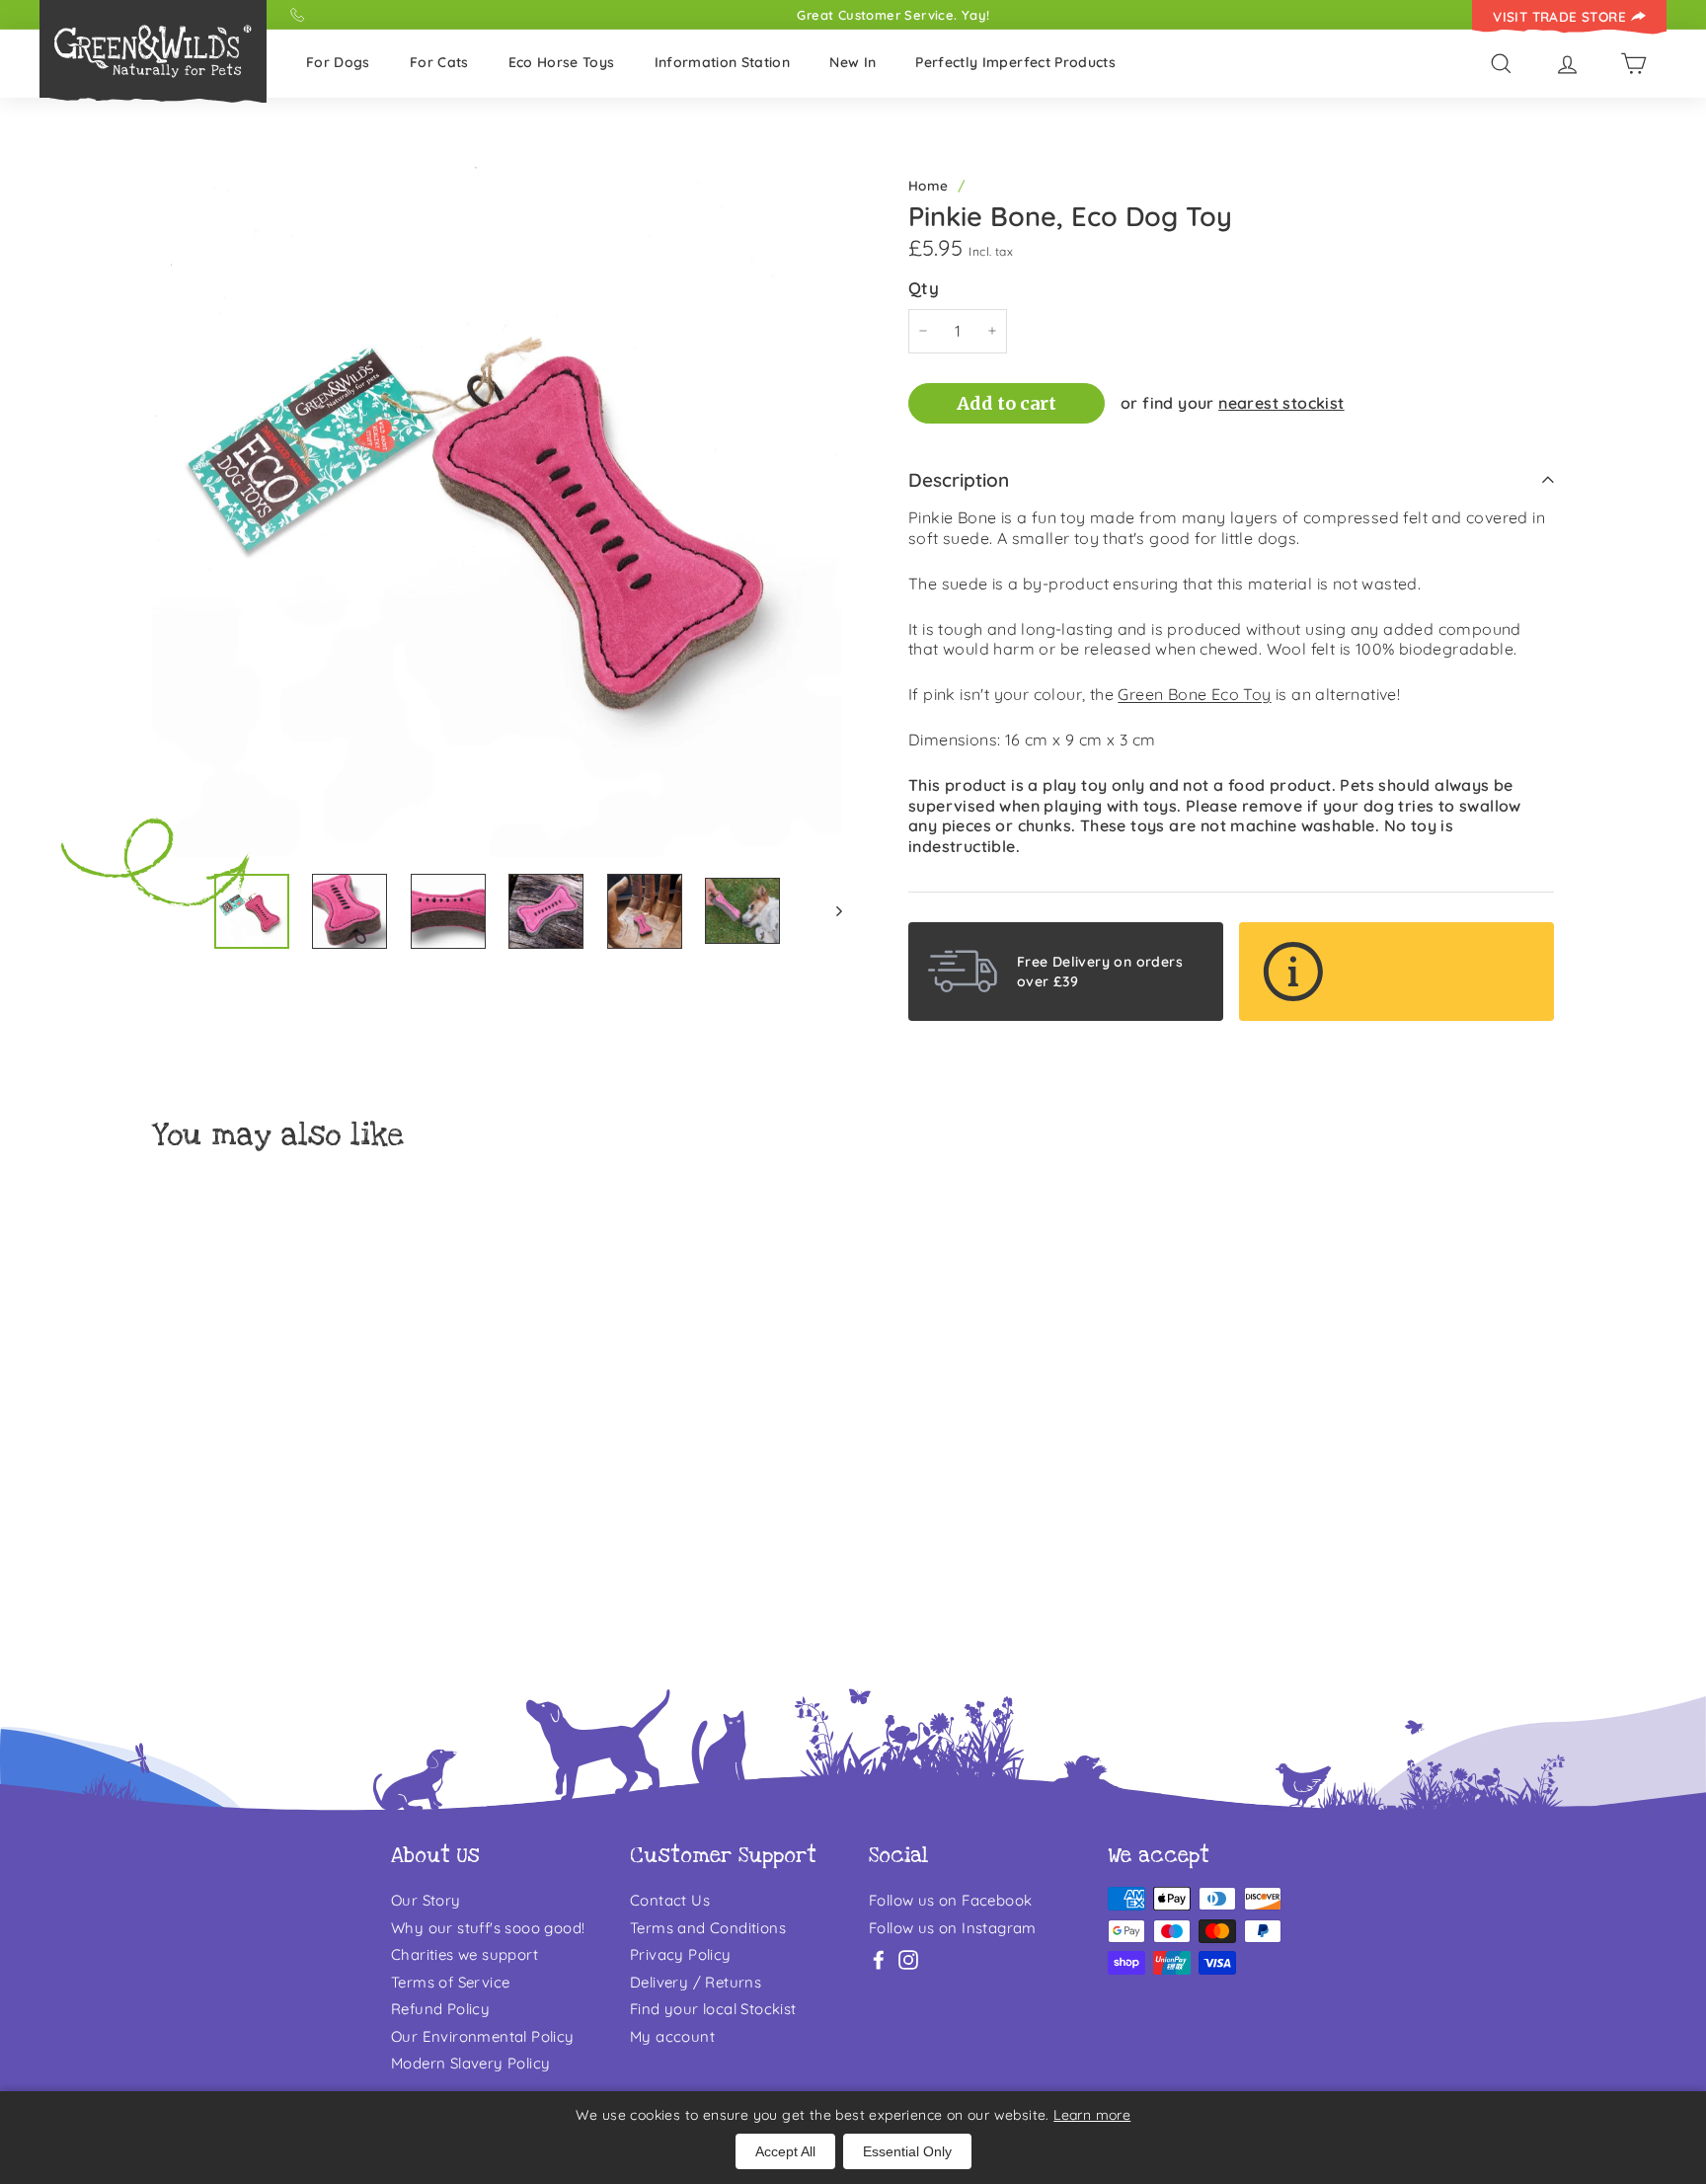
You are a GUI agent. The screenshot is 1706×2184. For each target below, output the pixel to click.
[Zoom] (497, 512)
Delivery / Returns (696, 1982)
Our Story (426, 1900)
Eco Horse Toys (562, 62)
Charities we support (465, 1954)
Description (959, 480)
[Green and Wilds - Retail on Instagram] (908, 1959)
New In (853, 62)
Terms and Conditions (708, 1928)
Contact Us (670, 1900)
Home (929, 185)
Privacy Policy (681, 1954)
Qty (924, 288)
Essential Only (907, 2151)
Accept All (785, 2151)
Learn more (1092, 2115)
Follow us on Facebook (950, 1900)
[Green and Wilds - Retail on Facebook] (879, 1959)
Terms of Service (450, 1982)
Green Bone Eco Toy (1194, 694)
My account (672, 2036)
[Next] (830, 911)
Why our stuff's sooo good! (488, 1928)
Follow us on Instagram (953, 1928)
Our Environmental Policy (483, 2036)
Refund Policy (440, 2009)
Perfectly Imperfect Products (1015, 62)
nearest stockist (1281, 403)
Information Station (723, 62)
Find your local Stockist (713, 2009)
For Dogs (338, 62)
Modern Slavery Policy (470, 2063)
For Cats (439, 62)
